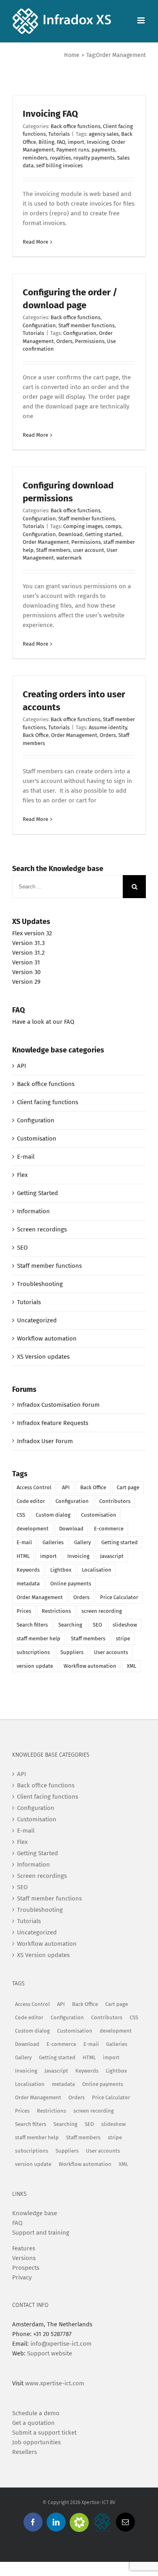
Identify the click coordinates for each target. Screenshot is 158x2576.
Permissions (90, 341)
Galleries (53, 1542)
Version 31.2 (28, 953)
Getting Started (37, 1193)
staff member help (38, 1638)
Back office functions (76, 126)
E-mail (26, 1157)
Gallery (82, 1542)
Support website (50, 2353)
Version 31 (26, 962)
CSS (21, 1515)
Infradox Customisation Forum (58, 1405)
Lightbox (61, 1570)
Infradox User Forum (45, 1441)
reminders (35, 158)
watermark (69, 558)
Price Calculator (119, 1597)
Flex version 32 (32, 933)
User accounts (111, 1652)
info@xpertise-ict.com (61, 2344)
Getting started (103, 534)
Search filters (32, 1625)
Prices (24, 1611)
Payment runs (73, 150)
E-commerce (109, 1529)
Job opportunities (36, 2442)
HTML (23, 1556)
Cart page (128, 1487)
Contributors (115, 1501)
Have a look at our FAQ (43, 1022)
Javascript (112, 1556)
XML (131, 1666)
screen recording (102, 1611)
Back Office (36, 735)
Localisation (97, 1570)
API (21, 1066)
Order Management (46, 542)
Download (70, 534)
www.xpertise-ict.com (55, 2383)
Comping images (83, 526)
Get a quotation (33, 2423)
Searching (70, 1625)
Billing (46, 142)
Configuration (39, 325)
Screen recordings (42, 1229)
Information (33, 1211)
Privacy (22, 2277)
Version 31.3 (28, 943)
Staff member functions (86, 325)
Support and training (41, 2233)
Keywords (28, 1570)
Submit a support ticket (44, 2433)
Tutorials (59, 134)
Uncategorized (37, 1320)
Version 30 (26, 972)
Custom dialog (53, 1515)
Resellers (25, 2452)
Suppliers (72, 1652)
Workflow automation (47, 1339)
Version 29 (26, 982)
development (33, 1529)
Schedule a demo (36, 2413)
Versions (24, 2258)
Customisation (37, 1139)
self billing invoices (59, 165)
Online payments (71, 1584)
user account (89, 550)
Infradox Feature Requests (53, 1423)
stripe (123, 1638)
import (76, 142)
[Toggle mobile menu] (142, 20)
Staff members (53, 550)
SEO (22, 1248)
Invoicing (98, 142)
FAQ (61, 142)
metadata (28, 1584)
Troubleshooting (40, 1284)
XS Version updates (43, 1357)
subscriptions (33, 1652)
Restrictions (56, 1611)
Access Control (34, 1487)
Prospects (26, 2268)
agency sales (104, 134)
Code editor (31, 1501)
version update (35, 1666)
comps (113, 526)
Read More (35, 242)
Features (24, 2248)
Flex (22, 1175)
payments (103, 150)
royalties (60, 158)
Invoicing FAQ (50, 114)
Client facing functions (48, 1102)
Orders (64, 341)
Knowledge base (35, 2213)
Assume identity (108, 727)
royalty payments (94, 158)
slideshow (125, 1625)
